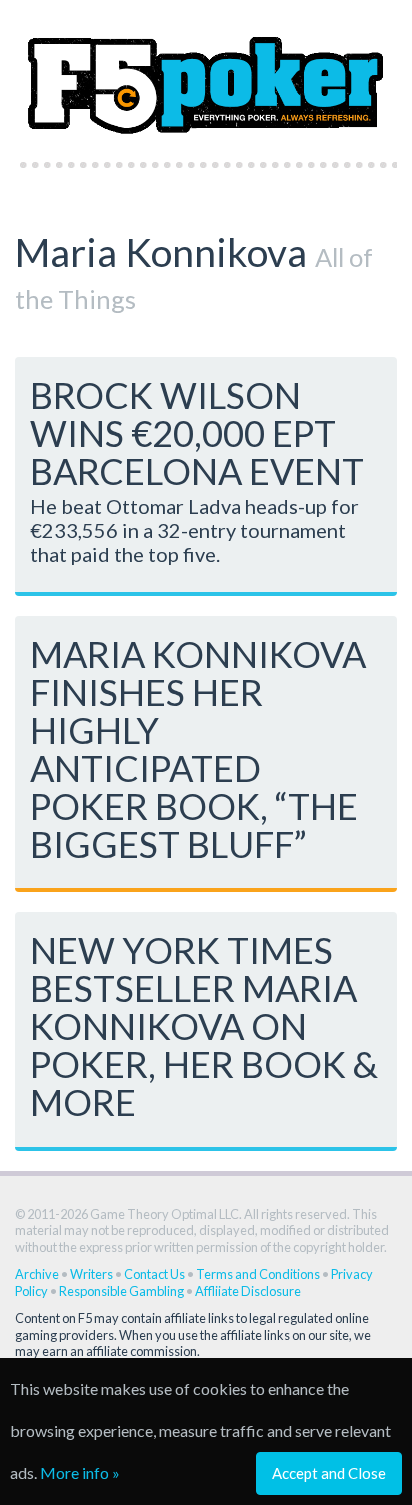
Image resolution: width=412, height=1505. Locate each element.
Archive (37, 1274)
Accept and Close (329, 1473)
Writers (91, 1274)
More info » (80, 1472)
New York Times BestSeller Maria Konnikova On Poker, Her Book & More (204, 1026)
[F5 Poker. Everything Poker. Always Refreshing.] (206, 74)
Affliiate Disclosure (248, 1291)
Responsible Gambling (121, 1291)
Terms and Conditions (258, 1274)
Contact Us (154, 1274)
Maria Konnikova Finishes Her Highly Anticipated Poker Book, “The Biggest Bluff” (198, 749)
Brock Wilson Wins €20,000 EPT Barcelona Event (197, 433)
